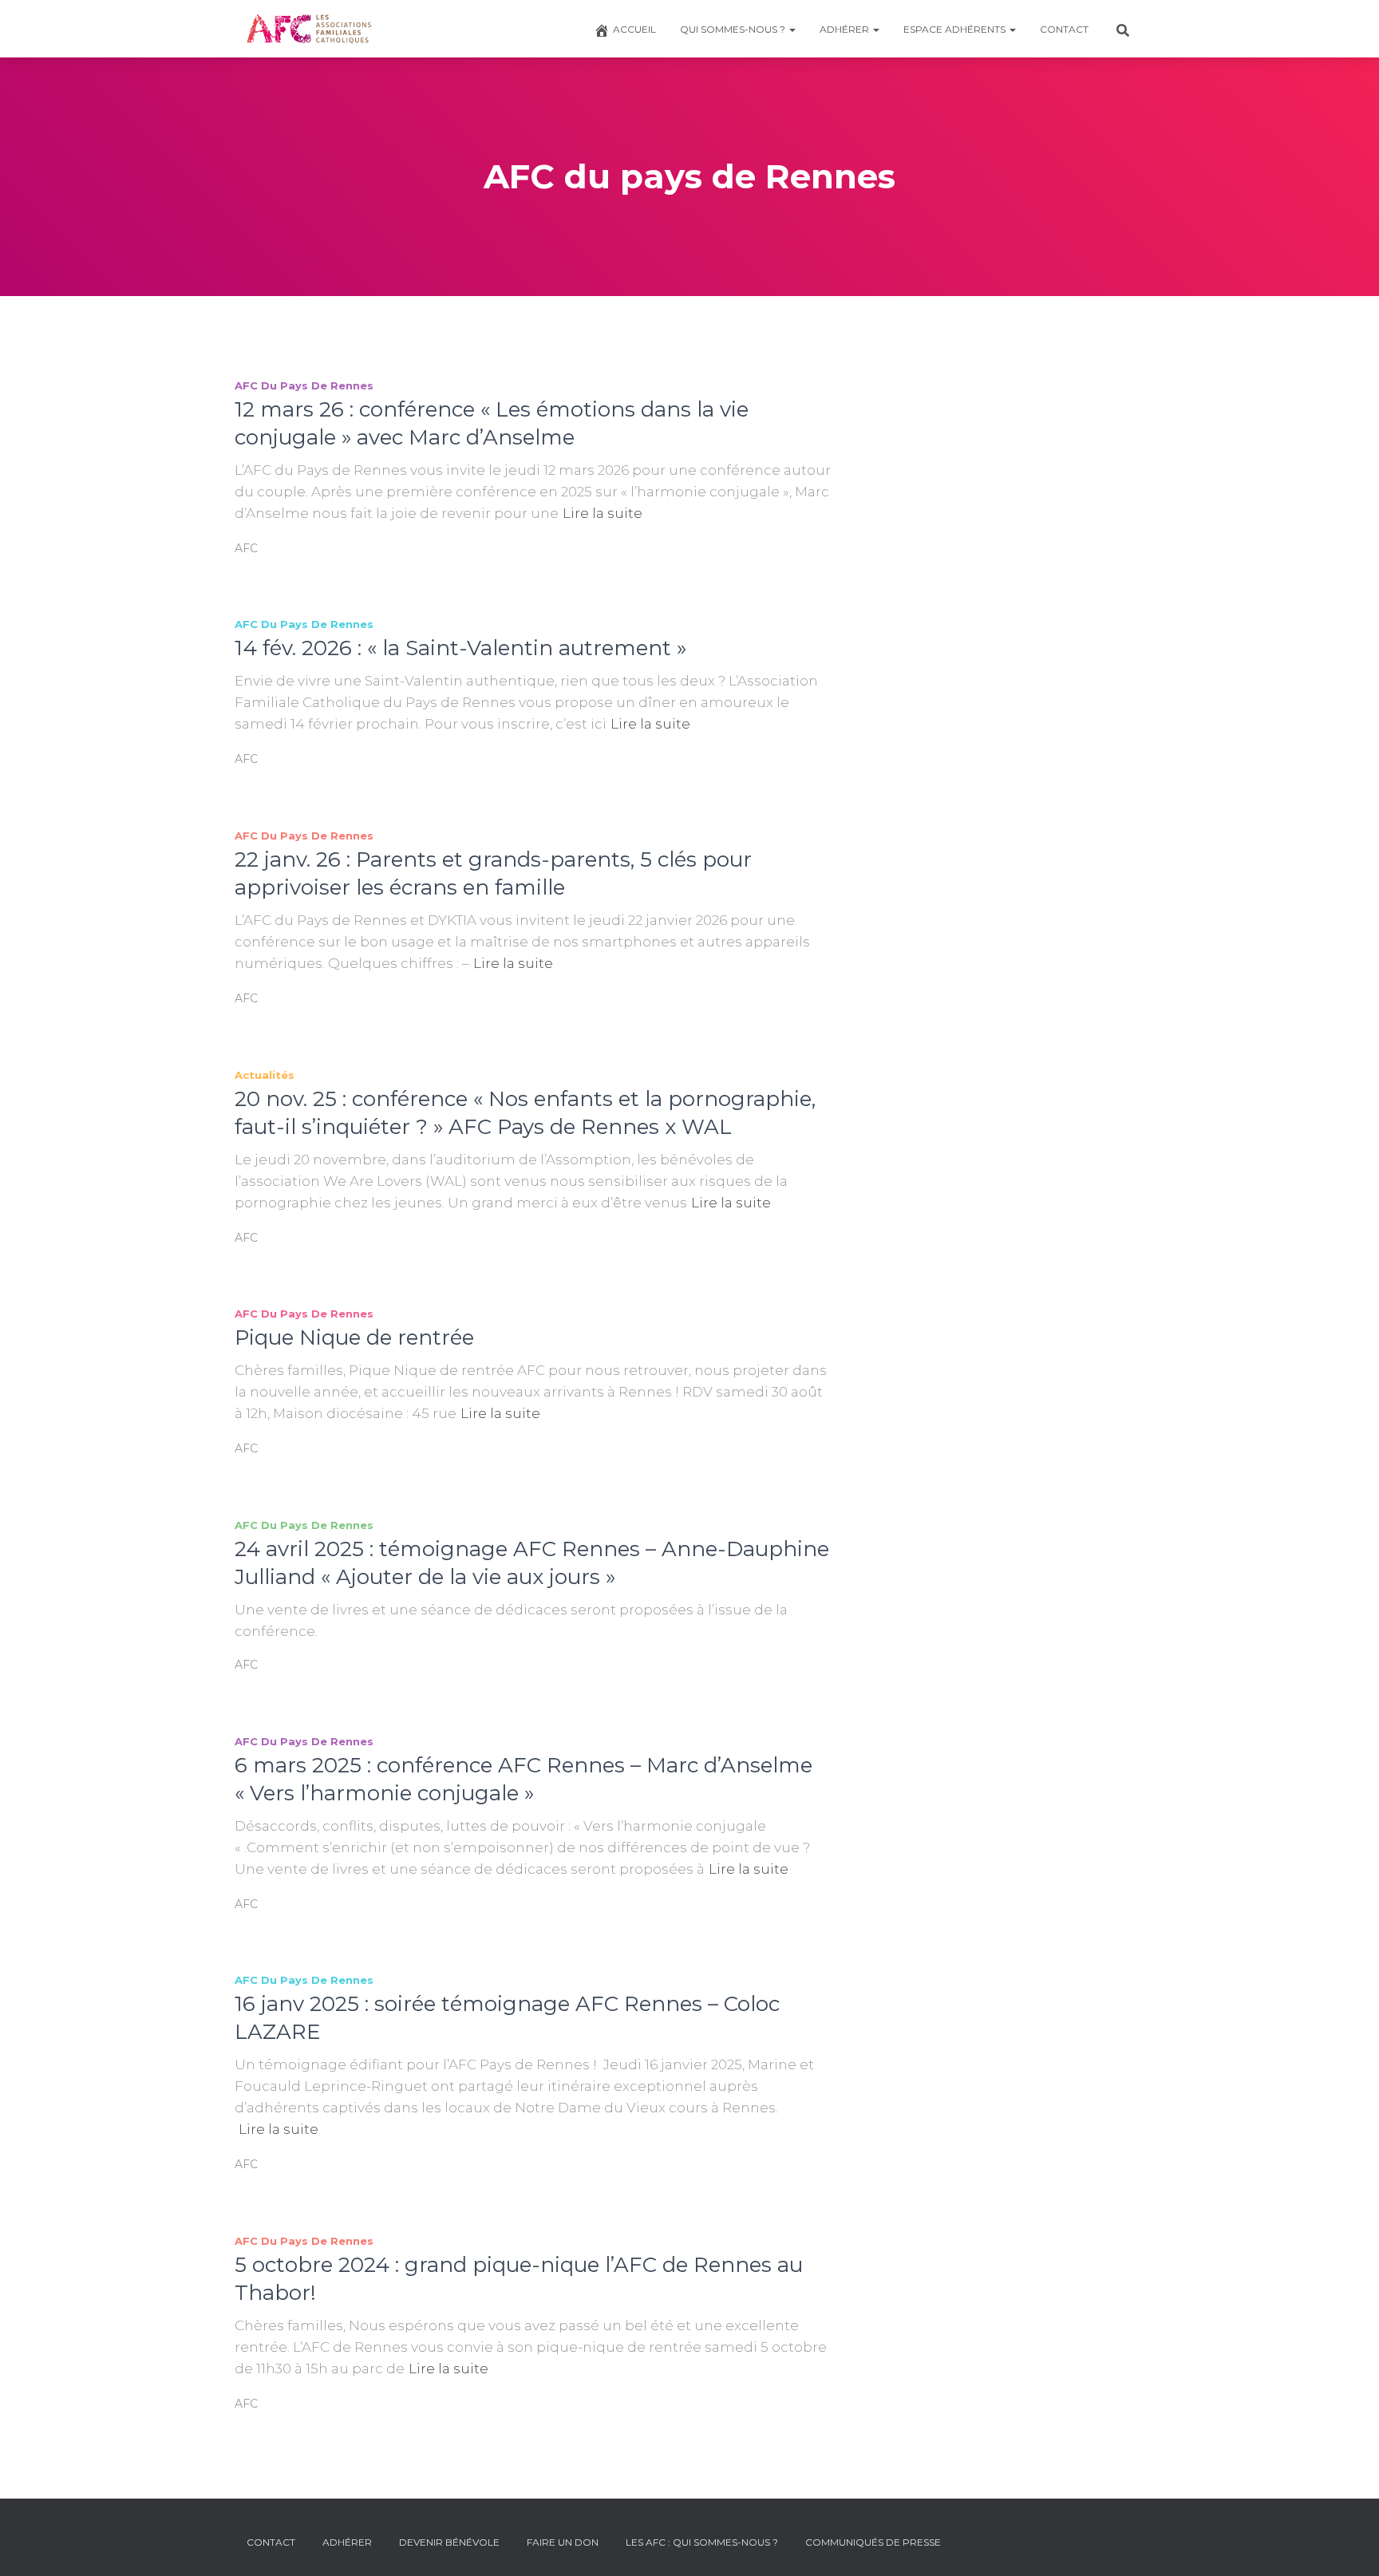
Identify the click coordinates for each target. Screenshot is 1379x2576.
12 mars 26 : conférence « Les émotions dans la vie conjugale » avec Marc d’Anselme (492, 423)
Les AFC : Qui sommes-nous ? (702, 2542)
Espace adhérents (956, 29)
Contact (1064, 29)
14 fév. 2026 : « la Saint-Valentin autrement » (460, 648)
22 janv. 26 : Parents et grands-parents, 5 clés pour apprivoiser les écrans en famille (493, 873)
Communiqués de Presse (873, 2542)
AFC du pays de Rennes (304, 385)
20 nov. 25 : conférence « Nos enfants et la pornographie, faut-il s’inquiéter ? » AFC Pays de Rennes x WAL (525, 1113)
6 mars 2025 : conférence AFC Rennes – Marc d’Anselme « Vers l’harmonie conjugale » (524, 1779)
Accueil (634, 29)
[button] (792, 29)
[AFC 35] (309, 29)
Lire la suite (603, 513)
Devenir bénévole (449, 2542)
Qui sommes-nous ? (734, 29)
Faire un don (563, 2542)
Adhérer (846, 29)
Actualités (265, 1075)
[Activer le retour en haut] (1347, 2544)
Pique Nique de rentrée (354, 1337)
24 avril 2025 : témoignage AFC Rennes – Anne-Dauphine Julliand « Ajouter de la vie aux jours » (532, 1563)
